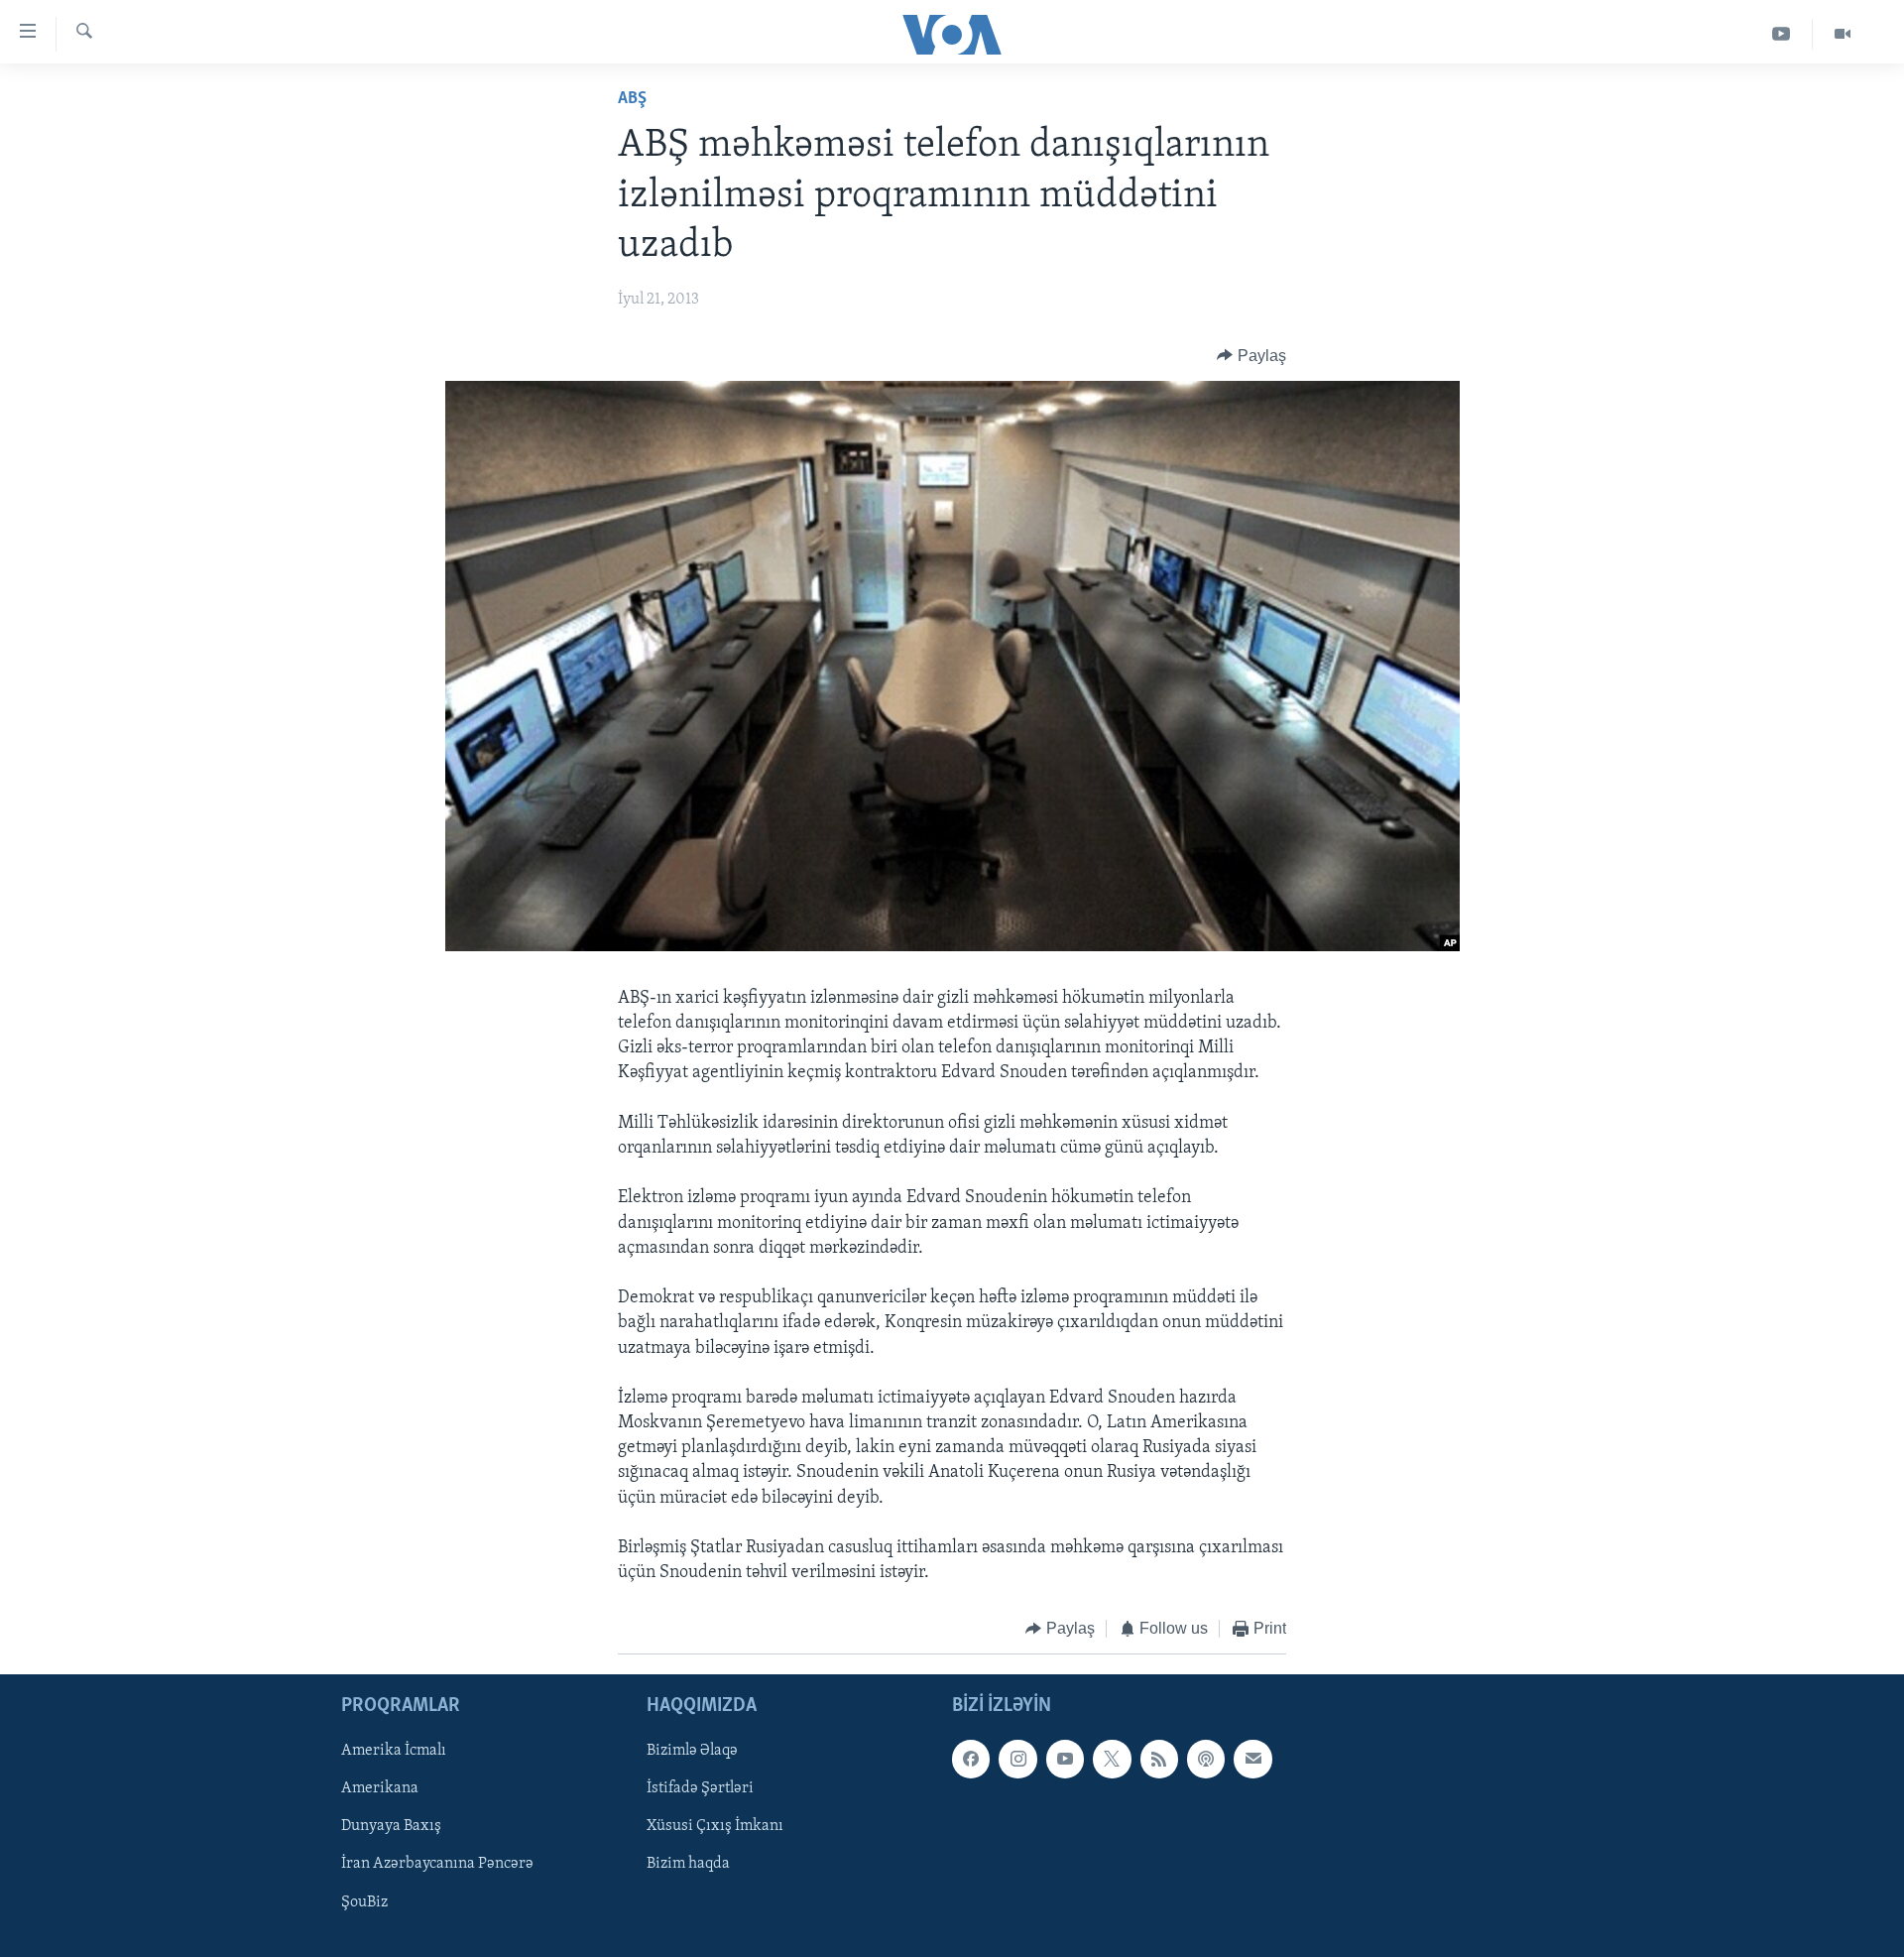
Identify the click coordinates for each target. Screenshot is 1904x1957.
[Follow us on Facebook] (971, 1759)
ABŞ (632, 99)
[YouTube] (1782, 34)
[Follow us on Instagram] (1017, 1759)
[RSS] (1159, 1759)
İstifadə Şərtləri (700, 1788)
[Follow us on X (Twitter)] (1112, 1759)
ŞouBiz (364, 1901)
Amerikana (380, 1788)
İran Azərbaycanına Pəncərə (437, 1864)
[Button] (1251, 356)
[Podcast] (1206, 1759)
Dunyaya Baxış (391, 1826)
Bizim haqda (688, 1864)
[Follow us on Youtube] (1065, 1759)
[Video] (1843, 34)
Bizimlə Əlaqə (692, 1751)
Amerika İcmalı (394, 1751)
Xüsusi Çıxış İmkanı (715, 1826)
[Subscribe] (1252, 1759)
